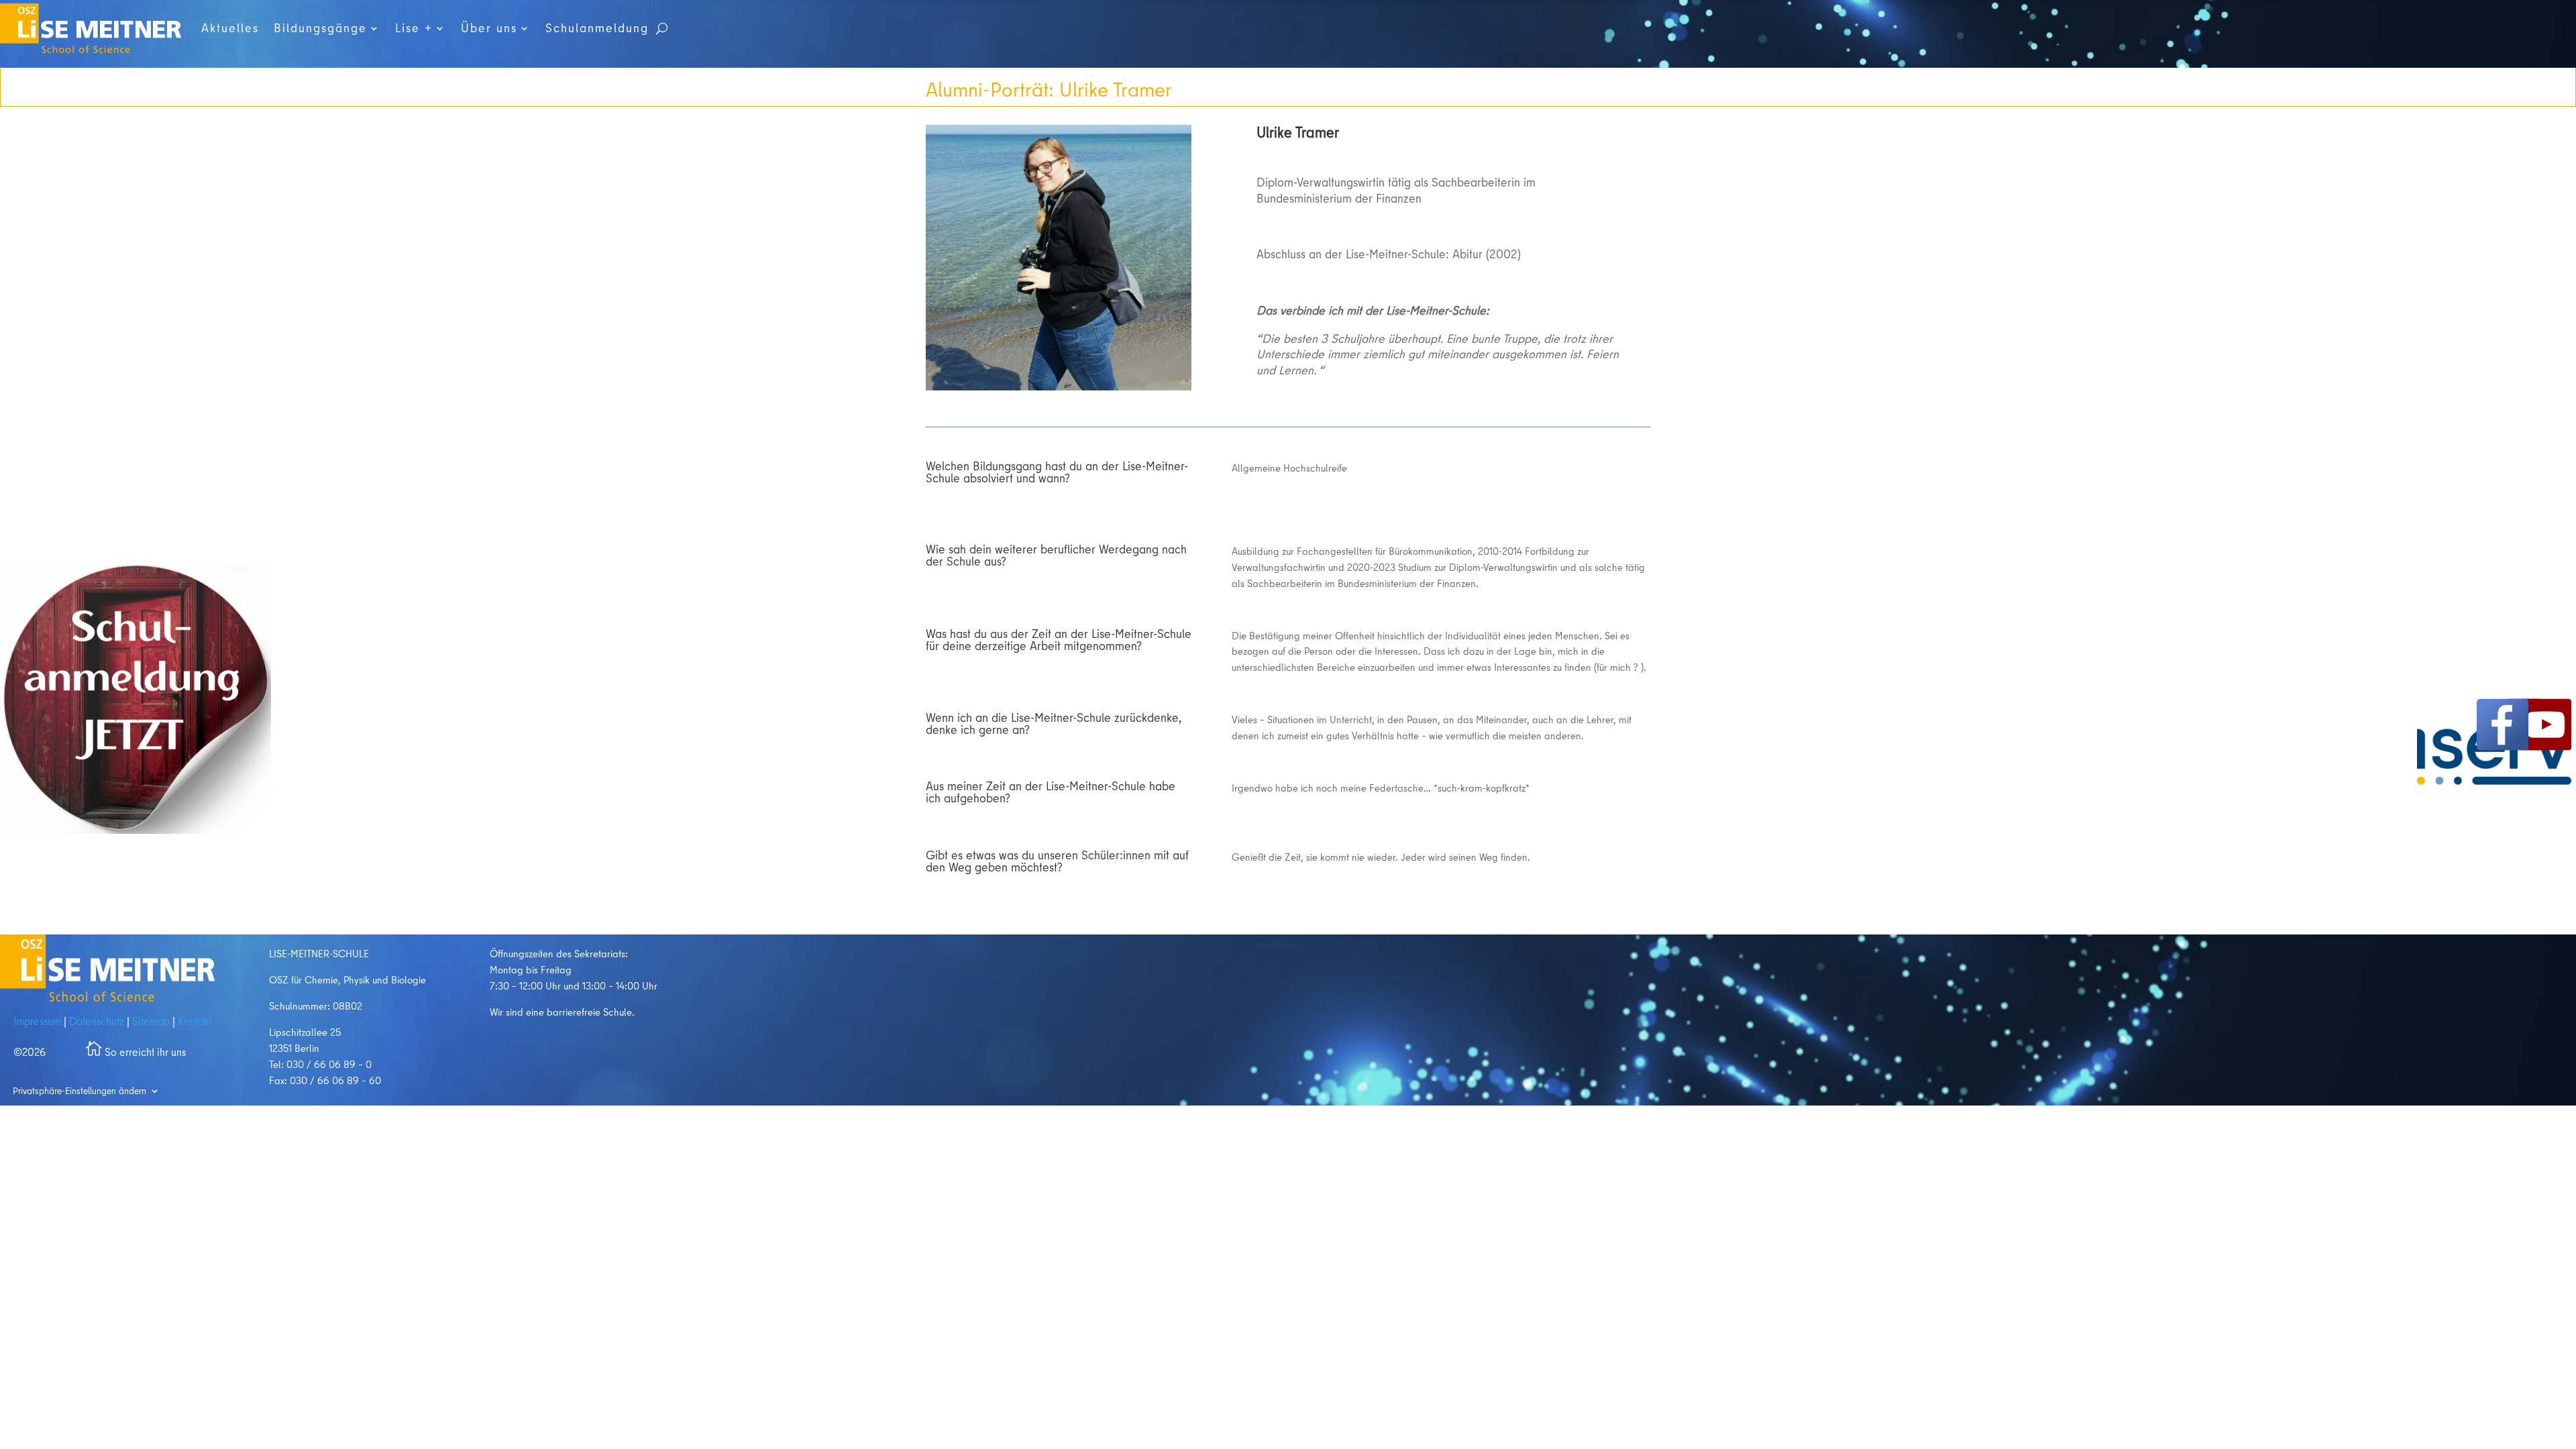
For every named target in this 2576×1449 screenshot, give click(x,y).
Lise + (414, 28)
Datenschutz (97, 1021)
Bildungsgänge (320, 28)
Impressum (37, 1021)
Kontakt (193, 1021)
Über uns (489, 28)
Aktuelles (230, 28)
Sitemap (151, 1021)
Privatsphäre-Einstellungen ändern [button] (79, 1090)
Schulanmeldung (597, 28)
